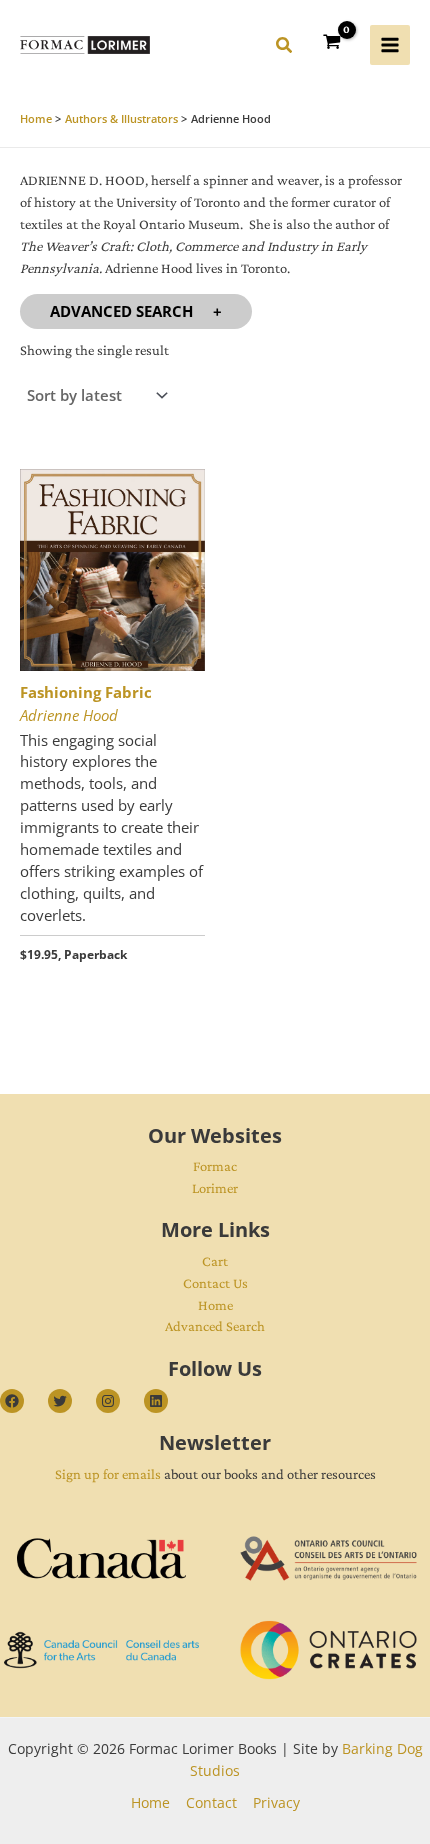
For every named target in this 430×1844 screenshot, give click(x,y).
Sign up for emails (108, 1474)
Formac (215, 1166)
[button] (285, 48)
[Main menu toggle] (390, 45)
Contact (211, 1802)
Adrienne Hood (69, 715)
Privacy (276, 1802)
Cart (215, 1261)
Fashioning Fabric (86, 692)
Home (215, 1305)
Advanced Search (121, 311)
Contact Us (215, 1283)
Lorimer (215, 1188)
